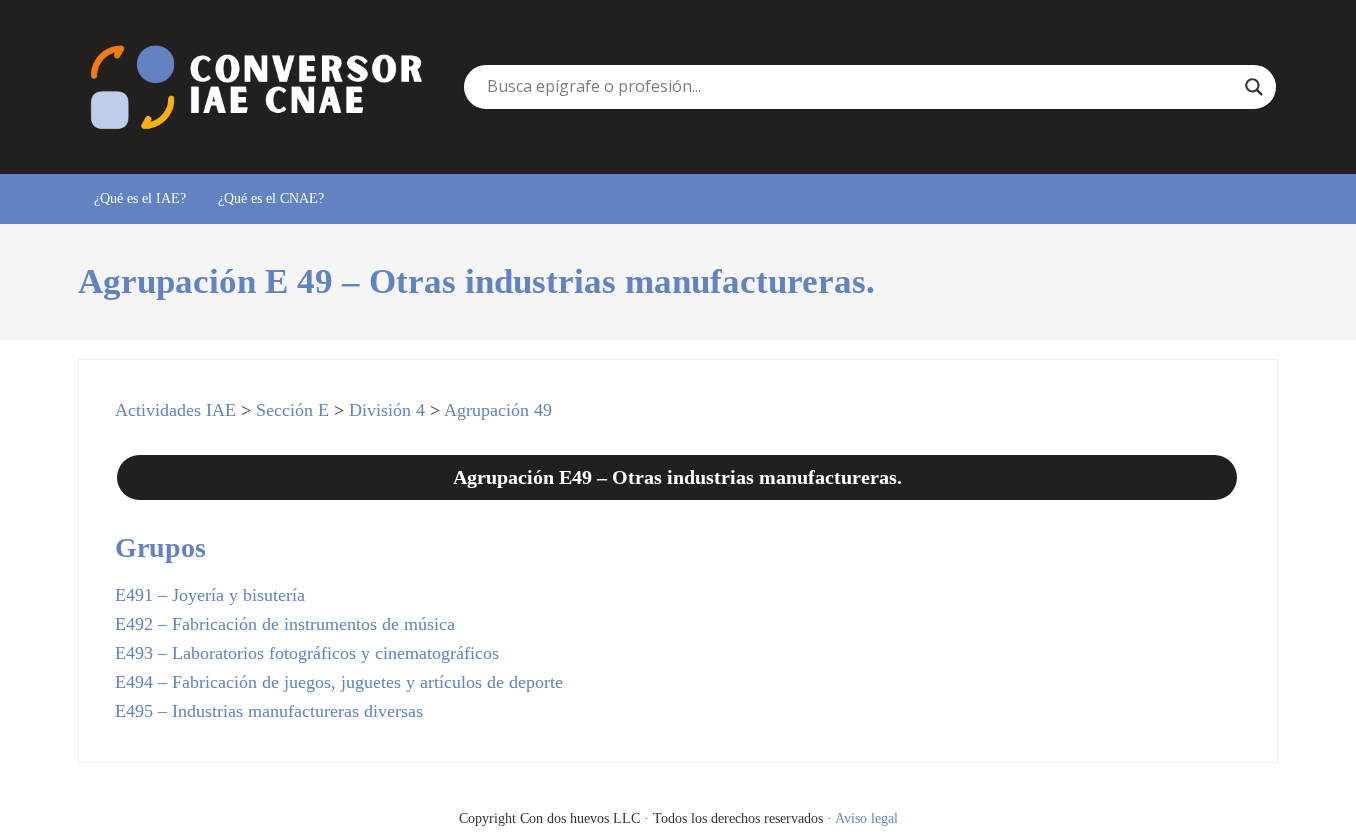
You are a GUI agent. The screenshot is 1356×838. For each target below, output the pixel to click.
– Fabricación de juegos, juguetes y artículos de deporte (339, 682)
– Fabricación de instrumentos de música (285, 624)
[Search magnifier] (1254, 87)
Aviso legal (866, 818)
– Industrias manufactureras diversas (269, 711)
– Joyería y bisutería (210, 595)
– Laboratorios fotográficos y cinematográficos (307, 653)
